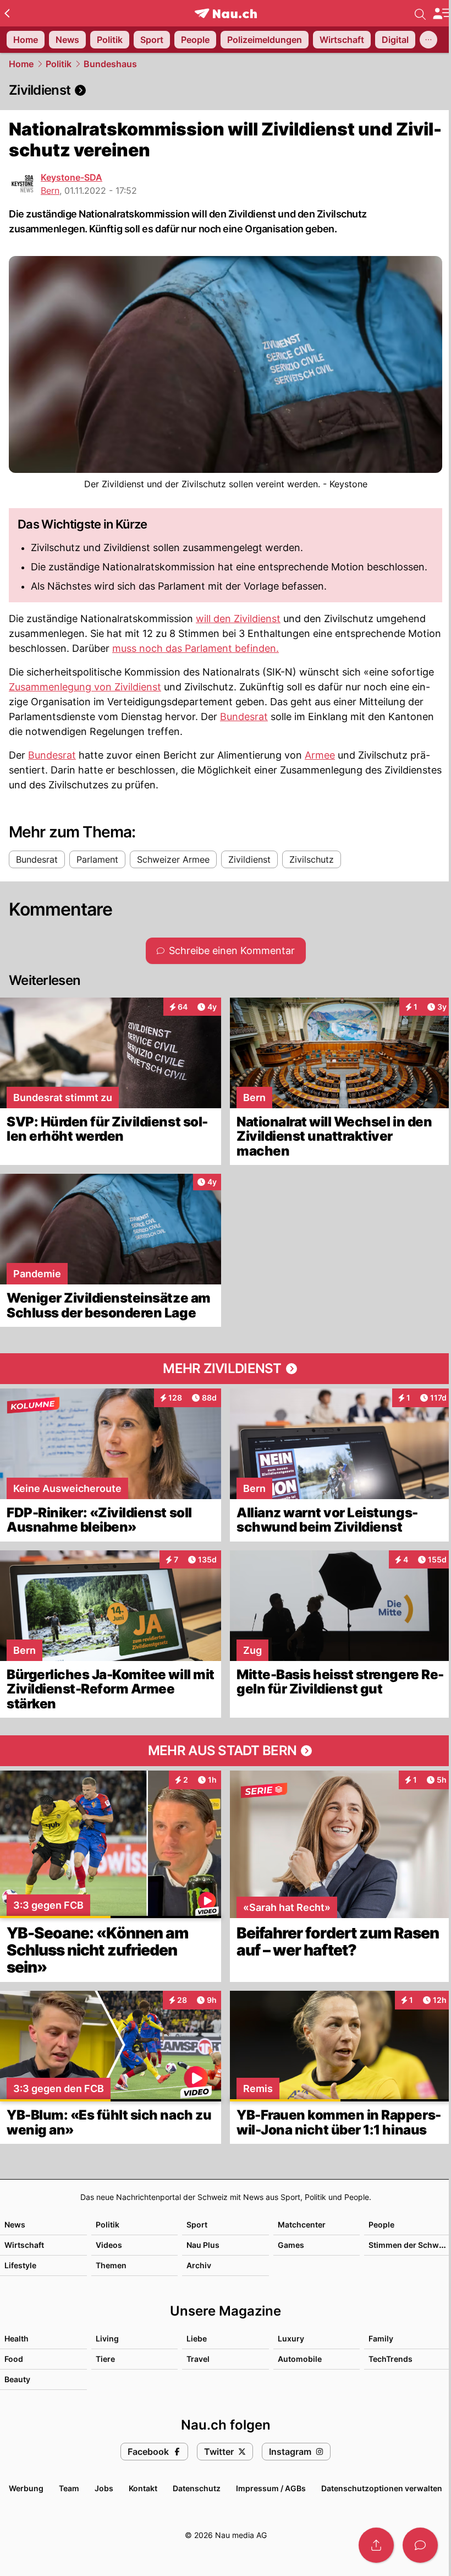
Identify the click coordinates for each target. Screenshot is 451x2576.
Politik (59, 64)
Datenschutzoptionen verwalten (382, 2488)
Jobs (104, 2488)
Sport (197, 2224)
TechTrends (391, 2359)
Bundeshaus (110, 64)
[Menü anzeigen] (442, 13)
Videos (109, 2245)
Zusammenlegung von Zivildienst (85, 687)
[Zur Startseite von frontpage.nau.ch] (226, 13)
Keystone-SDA (71, 177)
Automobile (300, 2359)
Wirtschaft (24, 2245)
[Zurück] (7, 13)
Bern (50, 190)
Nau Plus (203, 2245)
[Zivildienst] (226, 90)
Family (381, 2338)
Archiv (199, 2265)
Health (16, 2338)
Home (21, 64)
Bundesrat (244, 717)
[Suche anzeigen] (420, 13)
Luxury (291, 2338)
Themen (111, 2265)
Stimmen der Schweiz (409, 2245)
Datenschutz (197, 2488)
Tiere (105, 2359)
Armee (320, 755)
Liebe (197, 2338)
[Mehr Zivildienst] (226, 1369)
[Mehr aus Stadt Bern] (226, 1751)
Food (14, 2359)
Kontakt (143, 2488)
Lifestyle (20, 2265)
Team (69, 2488)
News (15, 2224)
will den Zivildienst (238, 619)
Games (291, 2245)
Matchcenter (302, 2224)
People (381, 2224)
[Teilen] (376, 2545)
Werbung (26, 2488)
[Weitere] (428, 40)
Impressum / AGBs (271, 2488)
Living (107, 2338)
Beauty (17, 2379)
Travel (198, 2359)
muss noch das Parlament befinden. (196, 648)
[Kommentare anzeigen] (420, 2545)
